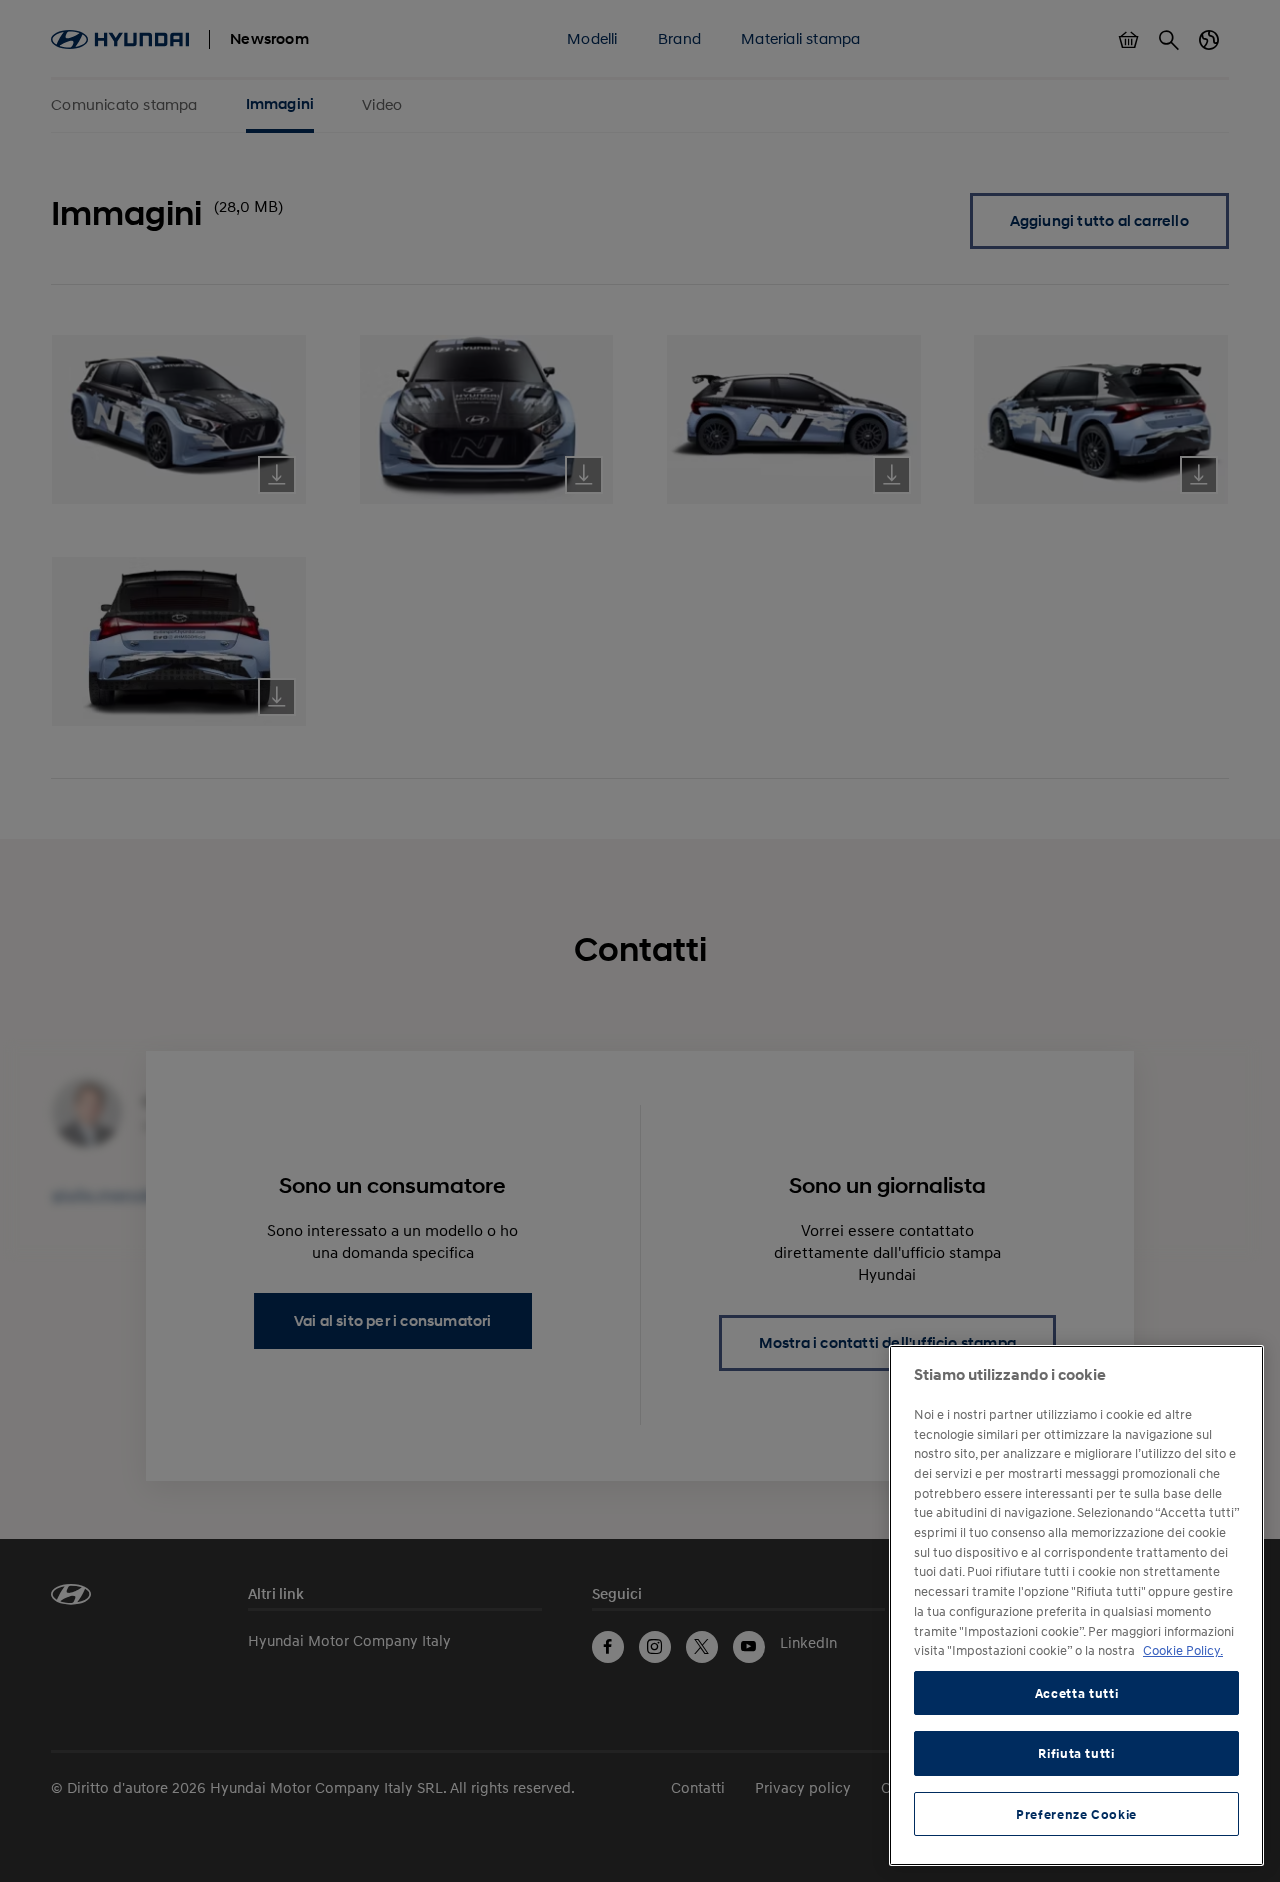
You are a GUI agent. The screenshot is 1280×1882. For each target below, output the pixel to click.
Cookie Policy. (1183, 1650)
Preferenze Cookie (1076, 1814)
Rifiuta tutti (1076, 1753)
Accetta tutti (1077, 1693)
